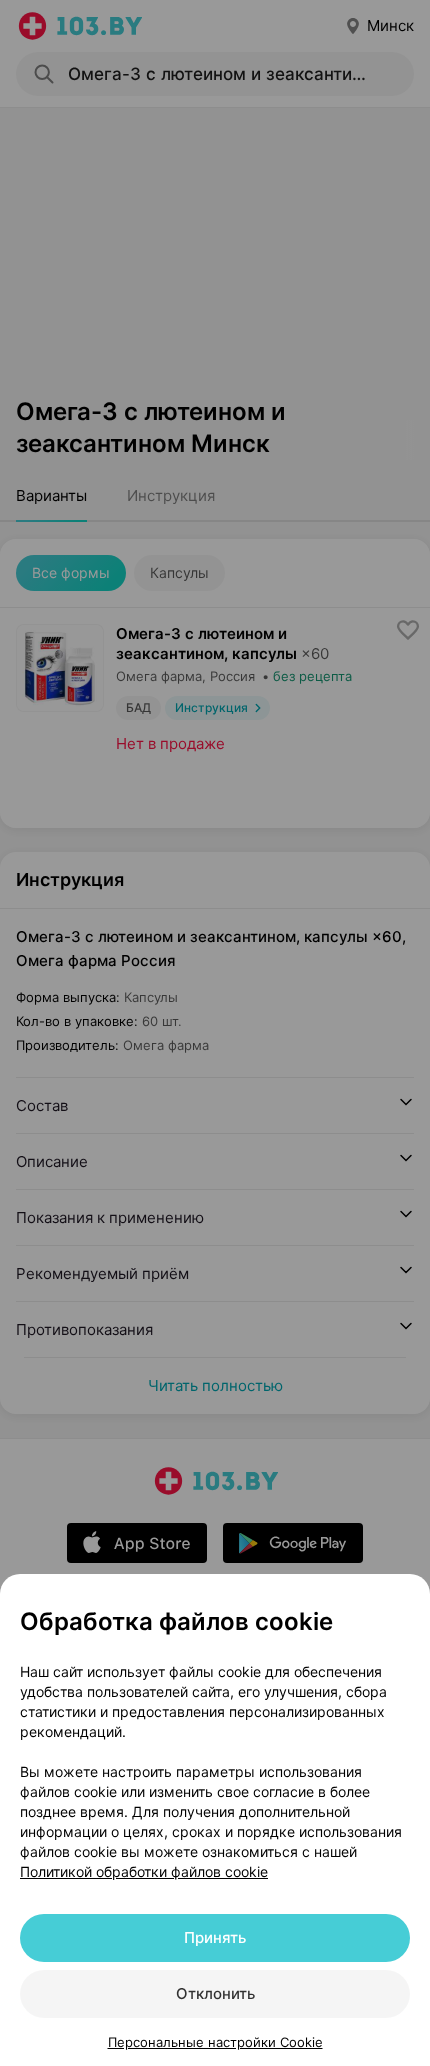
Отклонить (215, 1993)
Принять (215, 1937)
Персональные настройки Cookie (215, 2042)
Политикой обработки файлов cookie (144, 1871)
